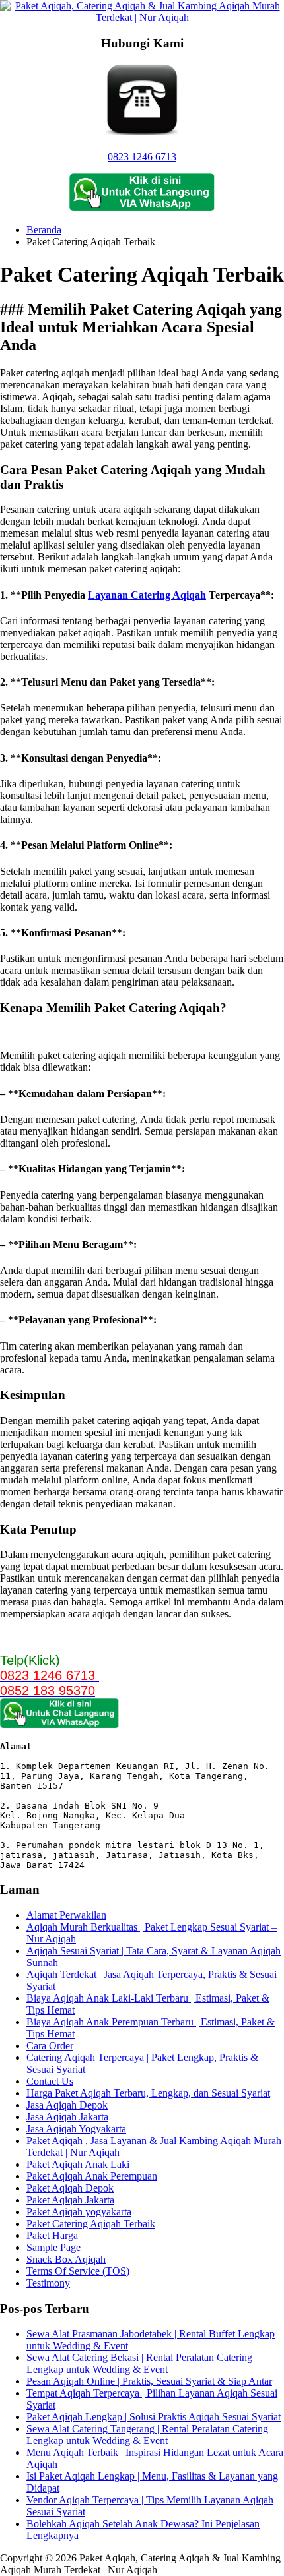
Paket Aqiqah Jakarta (70, 2200)
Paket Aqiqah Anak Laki (78, 2164)
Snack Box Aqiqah (66, 2259)
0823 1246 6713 (142, 157)
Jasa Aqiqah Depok (67, 2105)
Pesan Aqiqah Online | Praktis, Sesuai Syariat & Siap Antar (149, 2381)
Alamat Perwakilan (66, 1915)
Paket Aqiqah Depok (70, 2188)
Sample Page (53, 2247)
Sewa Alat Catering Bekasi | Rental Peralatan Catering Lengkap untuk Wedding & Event (139, 2363)
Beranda (44, 230)
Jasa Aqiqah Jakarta (67, 2117)
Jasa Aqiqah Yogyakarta (76, 2129)
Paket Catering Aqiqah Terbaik (91, 2224)
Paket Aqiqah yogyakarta (79, 2212)
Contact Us (50, 2081)
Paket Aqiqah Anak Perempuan (92, 2176)
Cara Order (50, 2046)
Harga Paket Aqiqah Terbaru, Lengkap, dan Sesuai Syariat (148, 2093)
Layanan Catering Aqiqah (147, 595)
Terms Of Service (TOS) (78, 2271)
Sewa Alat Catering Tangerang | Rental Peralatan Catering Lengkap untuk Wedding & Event (147, 2435)
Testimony (48, 2283)
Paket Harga (52, 2235)
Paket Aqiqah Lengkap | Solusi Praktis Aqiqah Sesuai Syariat (154, 2417)
